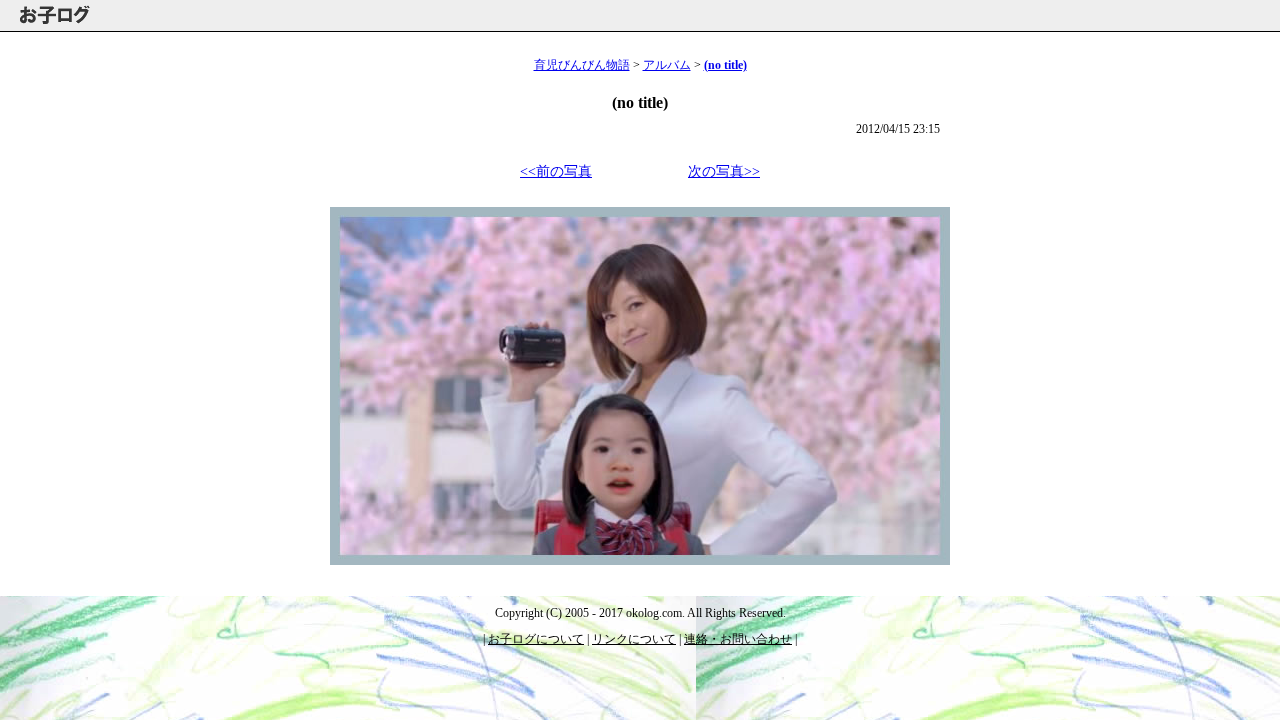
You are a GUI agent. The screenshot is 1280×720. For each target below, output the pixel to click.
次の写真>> (724, 171)
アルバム (667, 65)
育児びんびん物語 (582, 65)
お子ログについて (536, 639)
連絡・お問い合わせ (738, 639)
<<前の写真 (556, 171)
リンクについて (634, 639)
